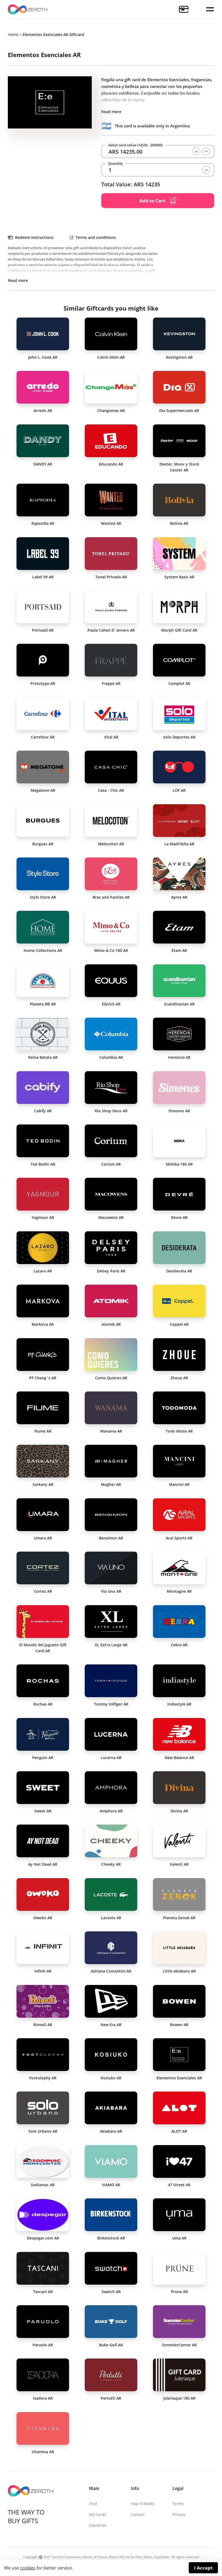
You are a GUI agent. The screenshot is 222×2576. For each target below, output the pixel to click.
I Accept (203, 2568)
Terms (178, 2504)
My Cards (98, 2514)
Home (13, 34)
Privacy (179, 2514)
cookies (28, 2568)
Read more (111, 112)
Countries (98, 2525)
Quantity (115, 164)
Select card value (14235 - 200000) (135, 145)
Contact (138, 2514)
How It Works (143, 2504)
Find (93, 2504)
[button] (210, 9)
